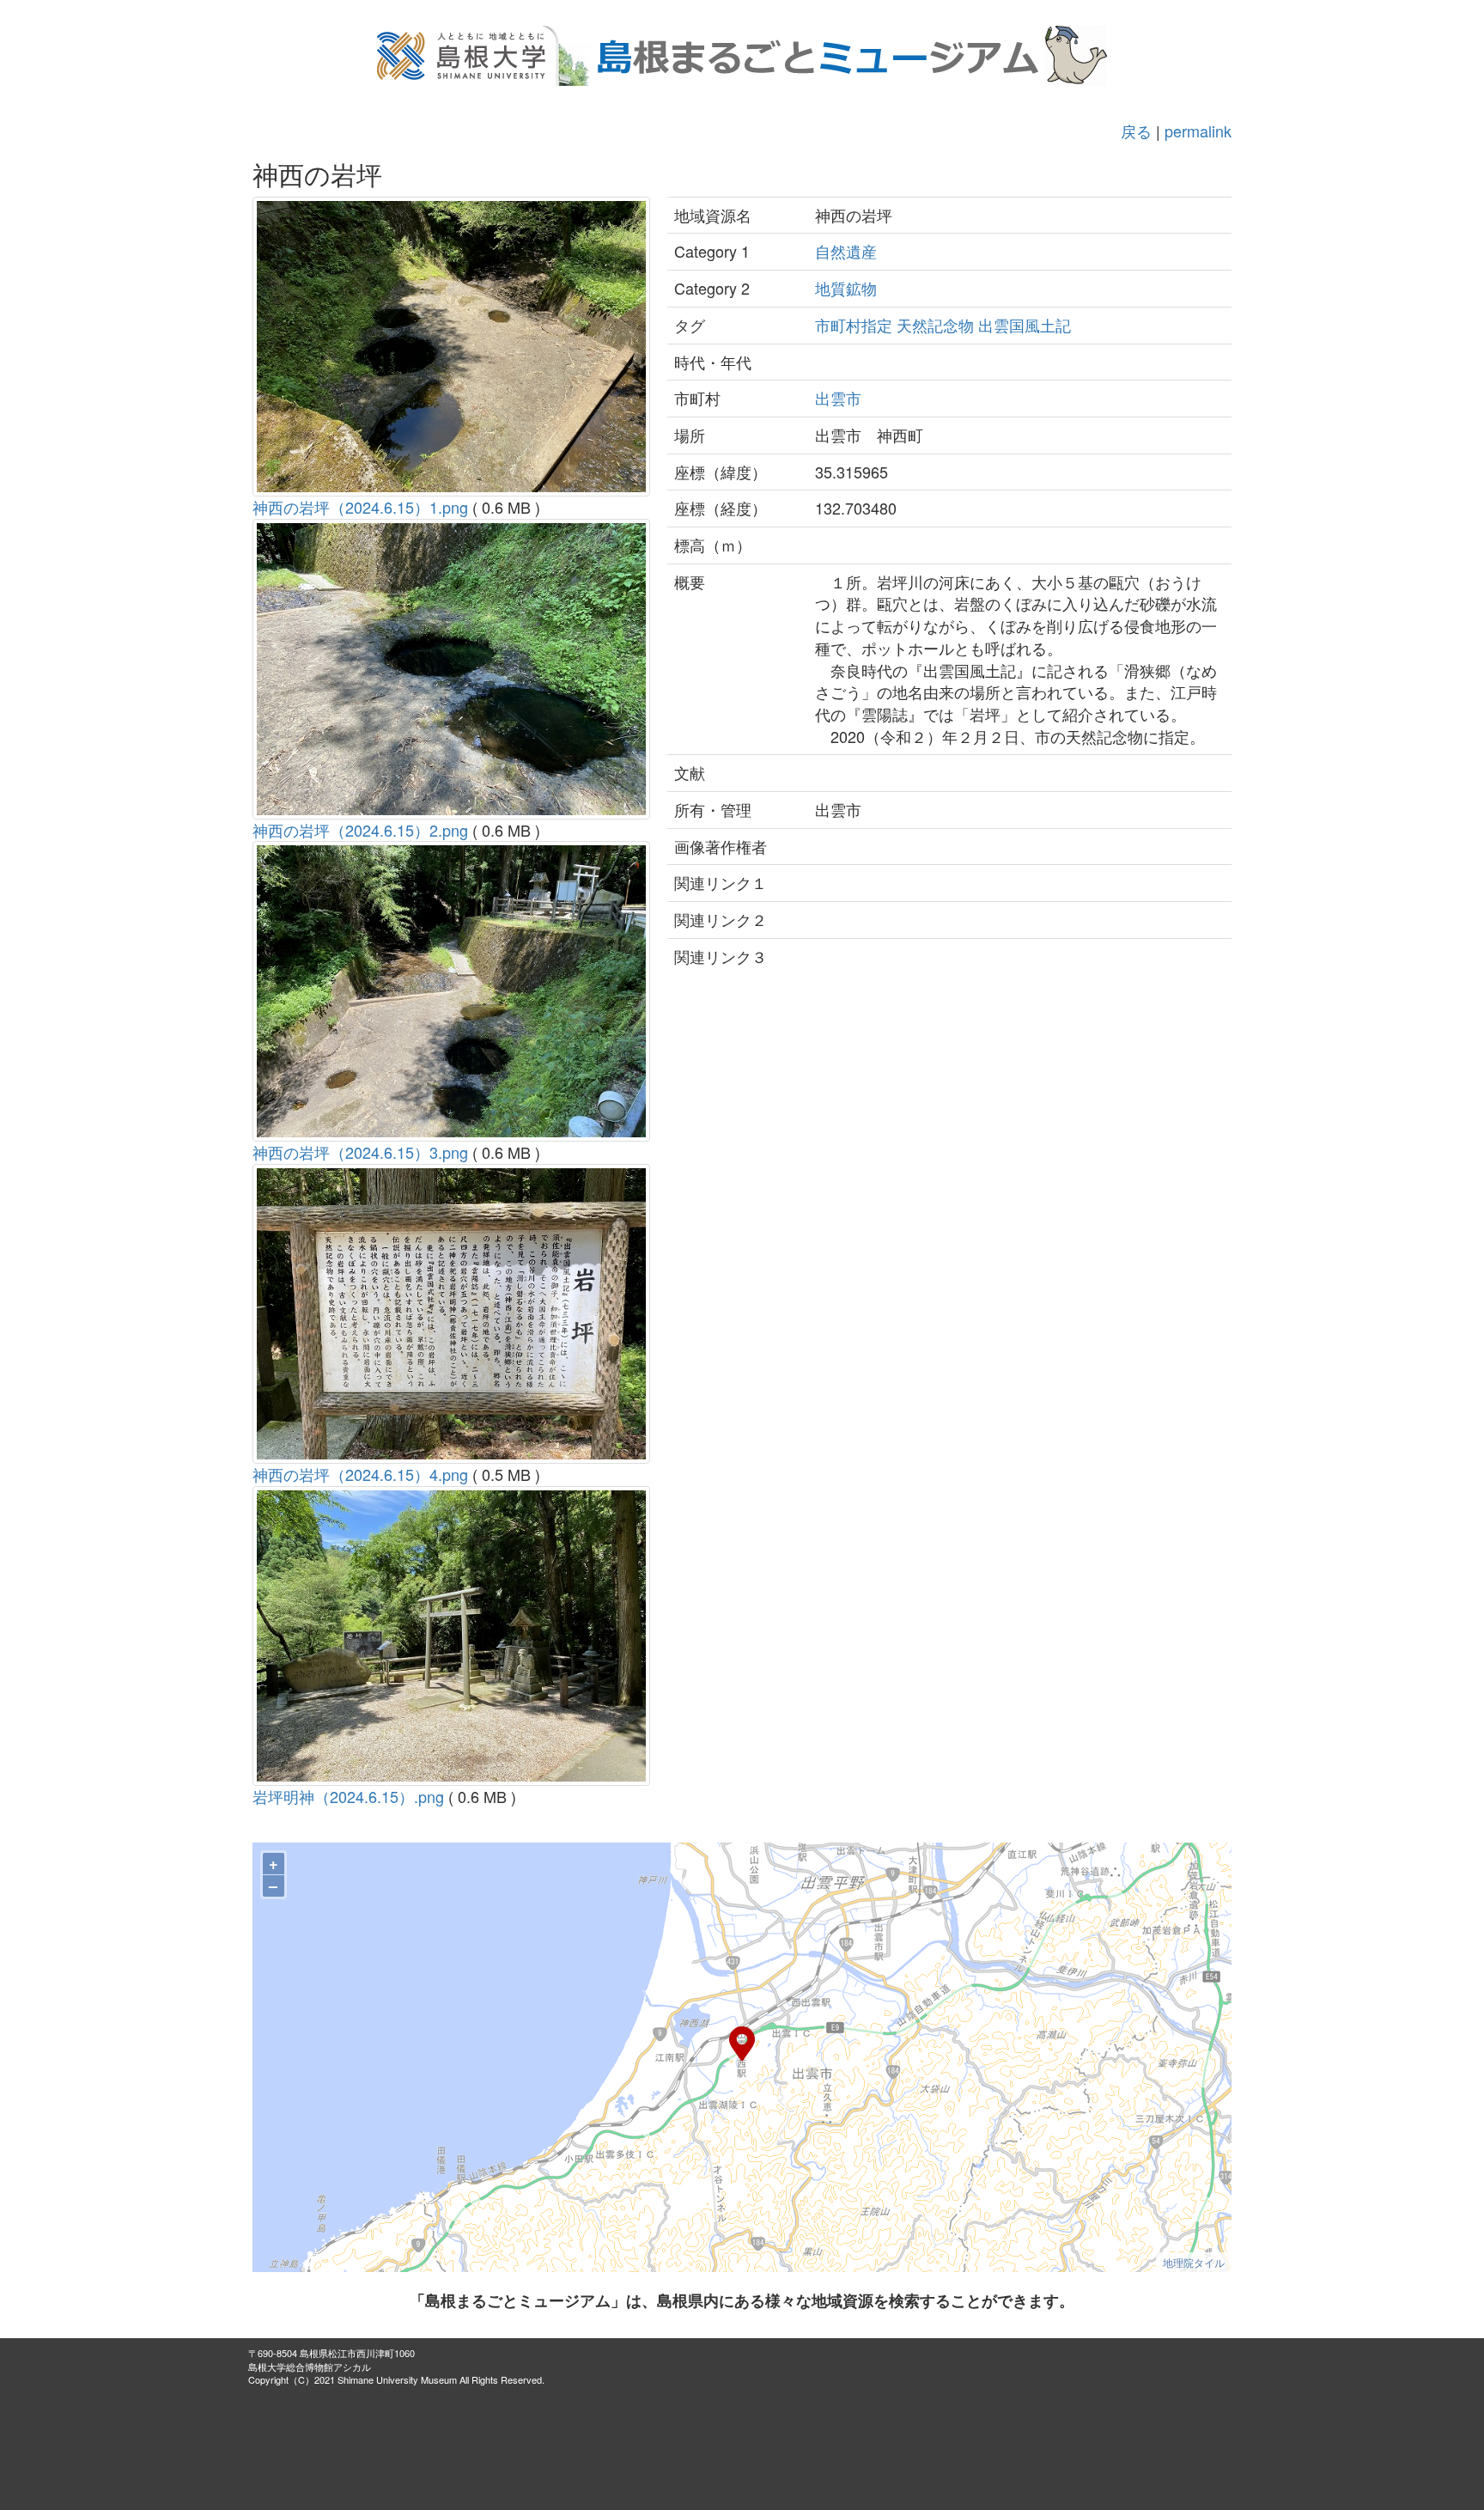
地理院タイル (1194, 2262)
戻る (1136, 131)
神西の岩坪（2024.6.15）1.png (360, 507)
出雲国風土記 (1025, 325)
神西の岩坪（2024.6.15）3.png (360, 1152)
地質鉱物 (846, 288)
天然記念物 (935, 325)
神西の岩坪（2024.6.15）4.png (360, 1474)
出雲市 (838, 398)
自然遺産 (846, 251)
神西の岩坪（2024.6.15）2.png (360, 830)
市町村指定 (854, 325)
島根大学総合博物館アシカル (310, 2367)
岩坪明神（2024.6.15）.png (348, 1796)
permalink (1198, 131)
